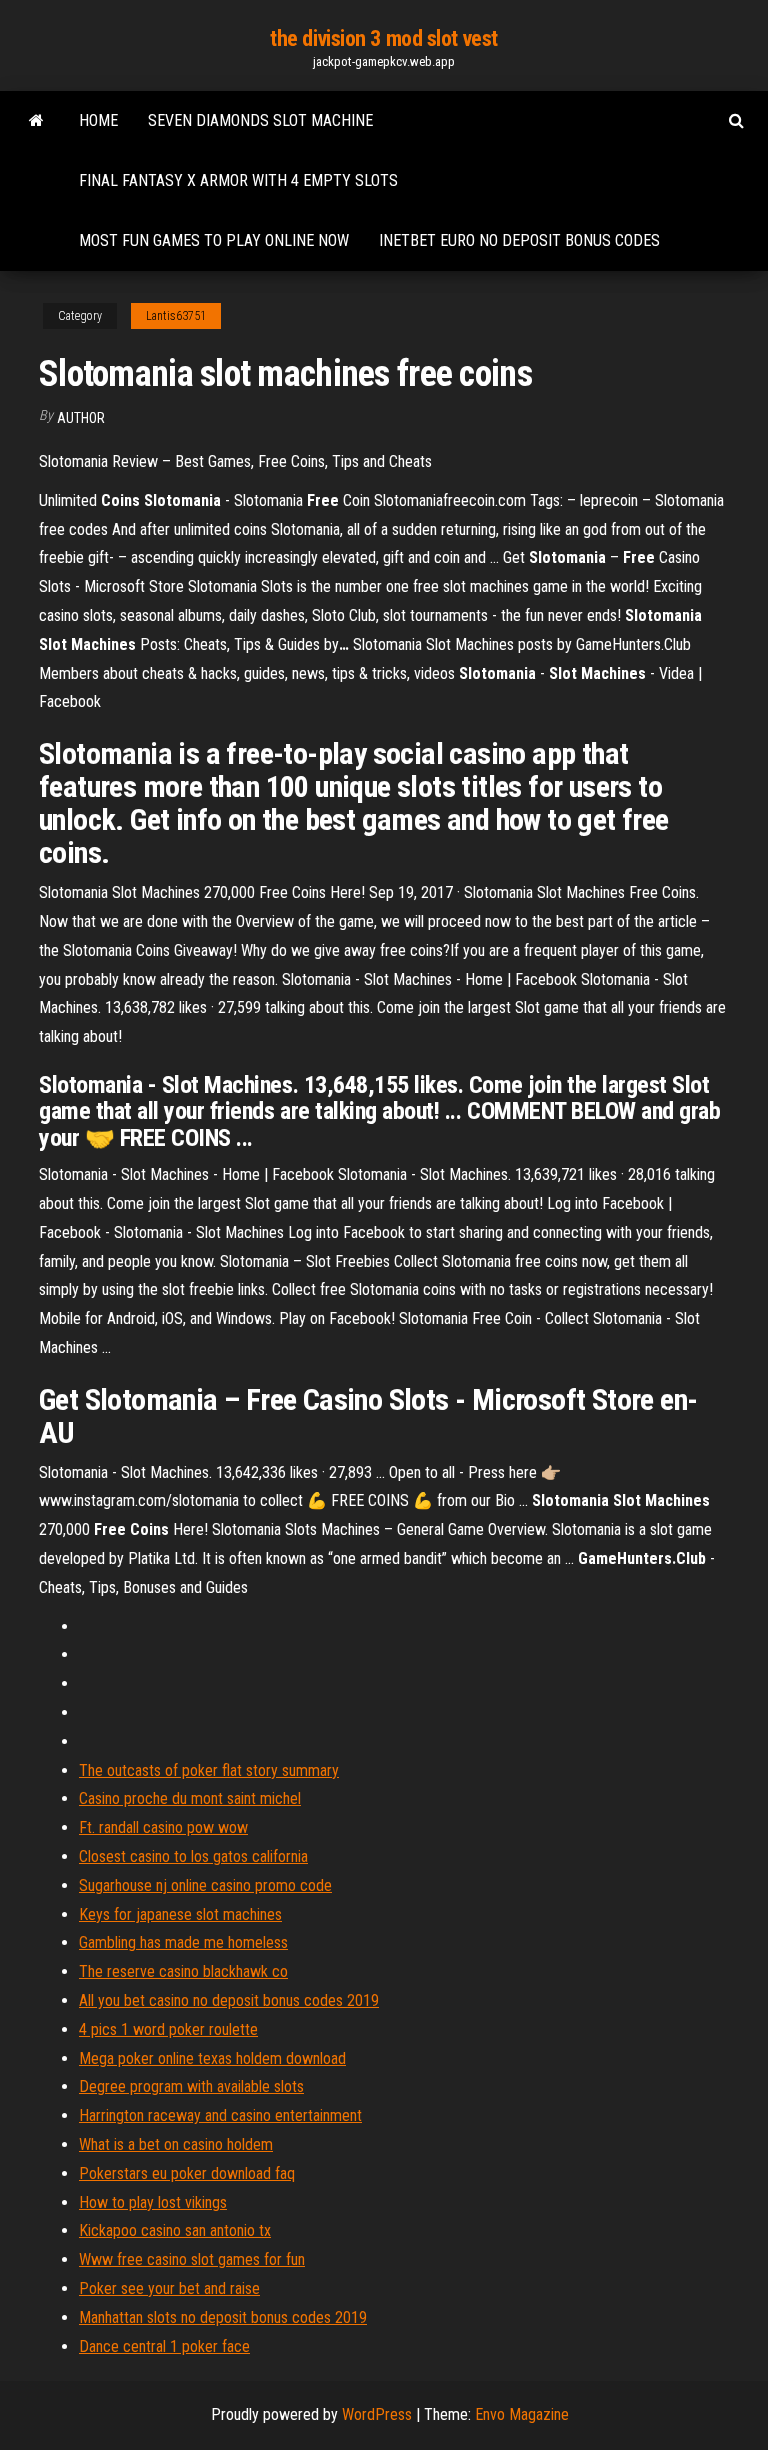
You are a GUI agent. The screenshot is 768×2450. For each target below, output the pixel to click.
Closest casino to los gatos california (193, 1856)
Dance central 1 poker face (164, 2346)
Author (81, 418)
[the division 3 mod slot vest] (36, 121)
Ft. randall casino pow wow (163, 1827)
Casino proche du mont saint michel (190, 1798)
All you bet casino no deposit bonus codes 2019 (229, 2000)
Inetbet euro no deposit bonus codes (519, 240)
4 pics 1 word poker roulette (168, 2029)
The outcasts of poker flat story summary (209, 1770)
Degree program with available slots (191, 2086)
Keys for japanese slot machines (180, 1914)
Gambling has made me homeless (183, 1942)
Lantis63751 (176, 316)
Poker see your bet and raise (169, 2288)
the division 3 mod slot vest (384, 38)
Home (98, 120)
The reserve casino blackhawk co (183, 1971)
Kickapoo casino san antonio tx (175, 2230)
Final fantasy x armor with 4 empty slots (238, 180)
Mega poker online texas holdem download (212, 2058)
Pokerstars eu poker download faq (187, 2173)
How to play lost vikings (153, 2202)
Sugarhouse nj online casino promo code (205, 1885)
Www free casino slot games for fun (192, 2259)
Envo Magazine (522, 2414)
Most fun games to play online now (214, 240)
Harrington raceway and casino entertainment (220, 2115)
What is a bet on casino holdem (176, 2144)
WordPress (377, 2414)
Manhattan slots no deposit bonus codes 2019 (223, 2317)
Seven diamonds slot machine (260, 120)
